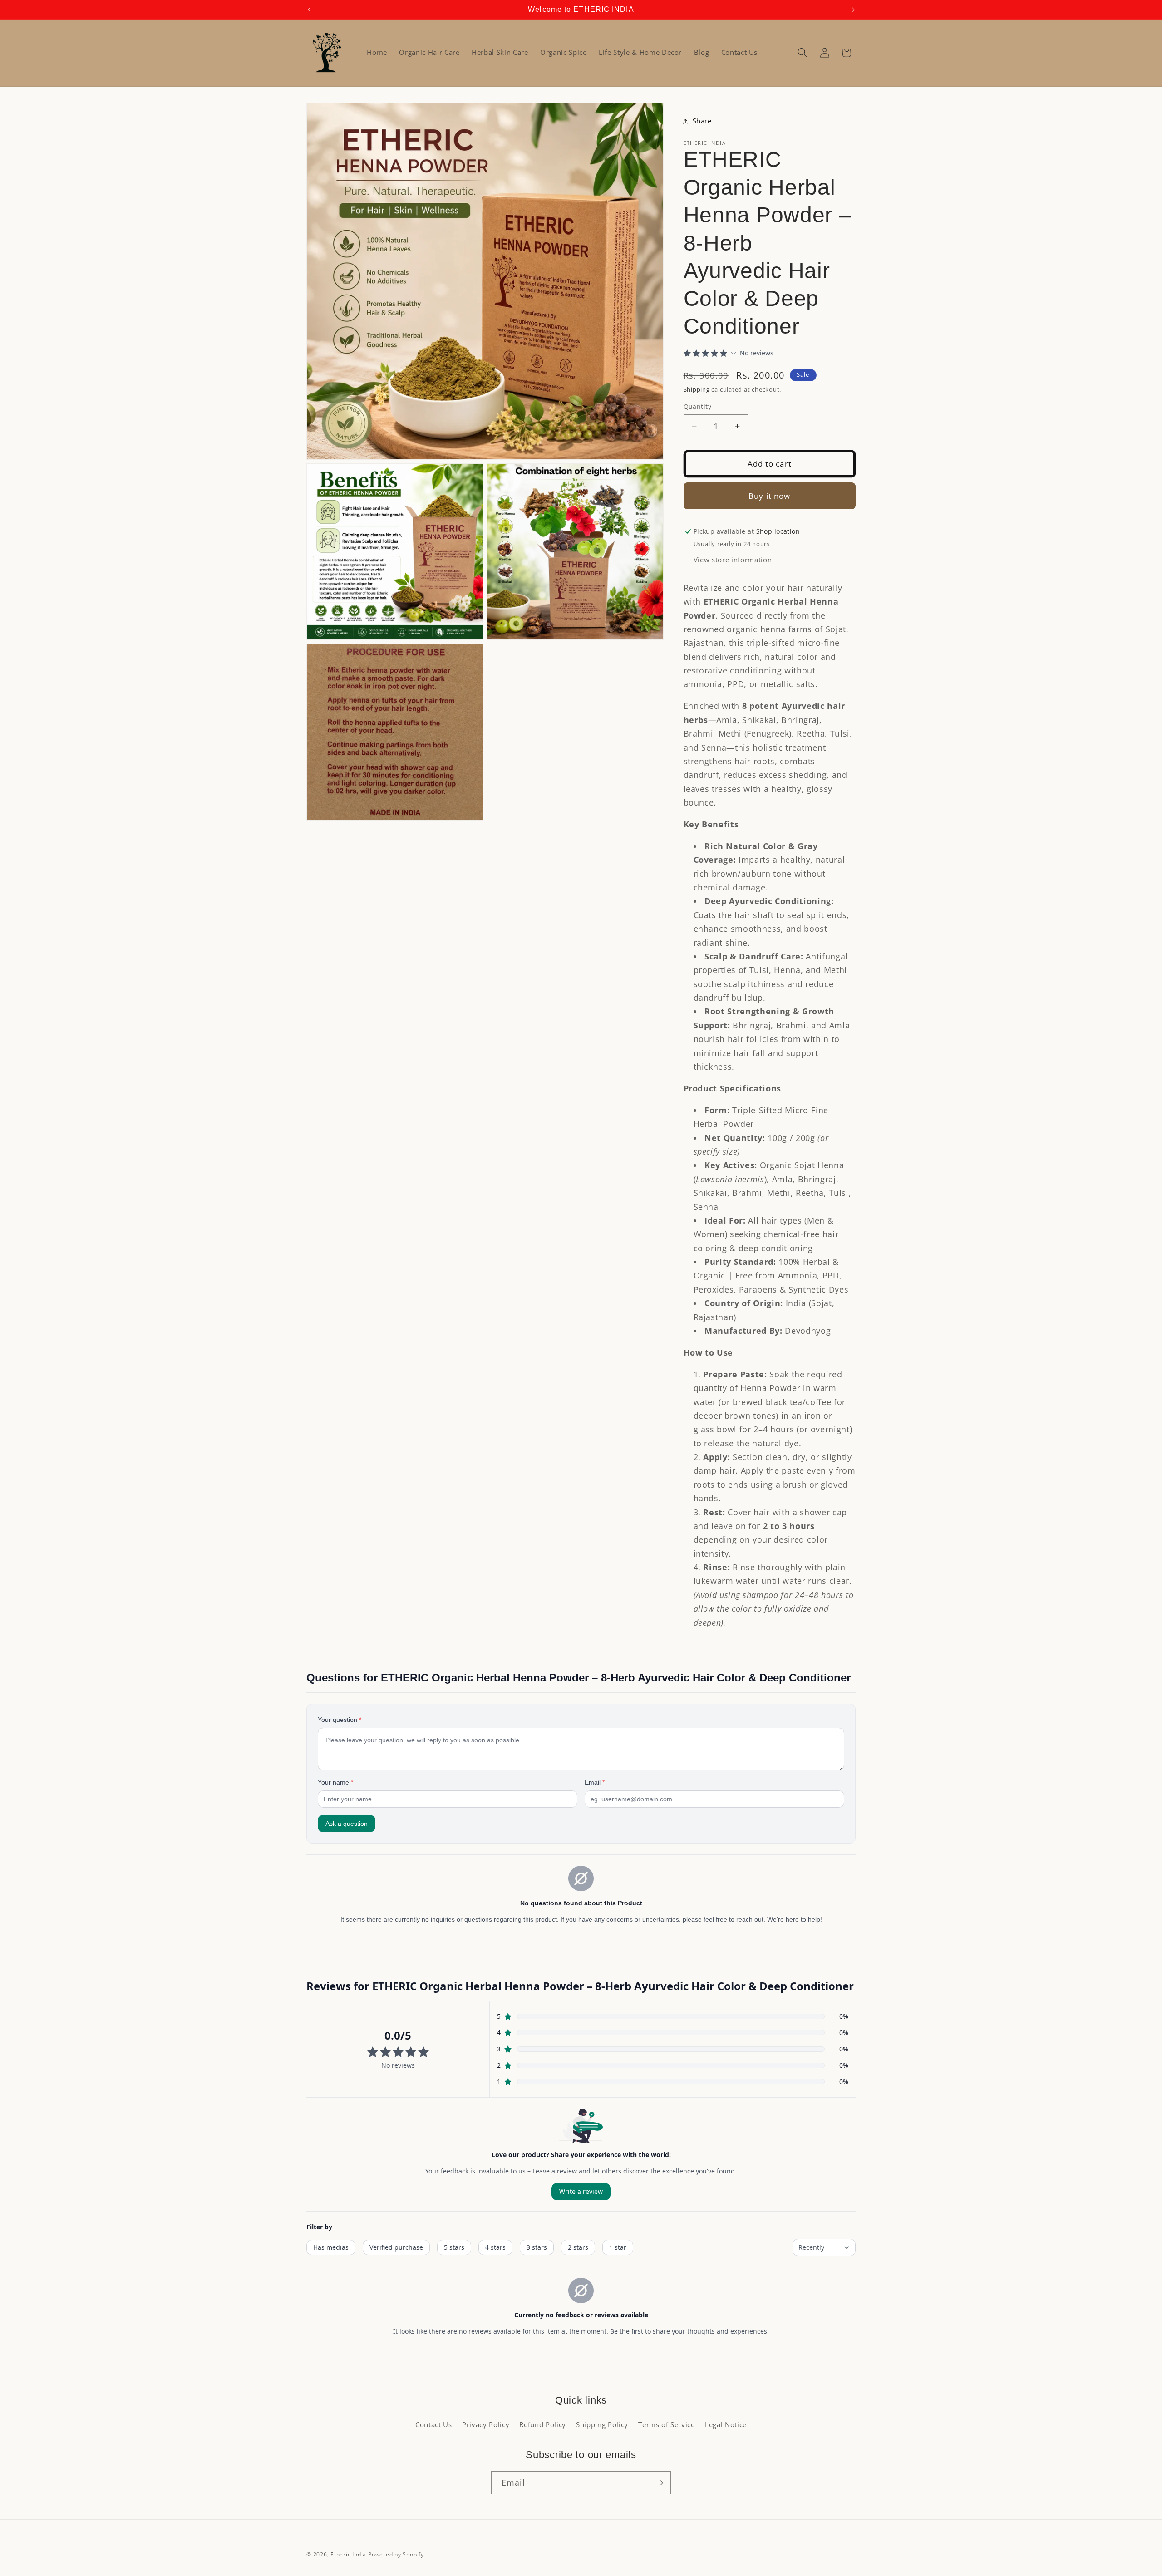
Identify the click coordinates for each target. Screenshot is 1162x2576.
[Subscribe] (660, 2483)
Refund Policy (543, 2425)
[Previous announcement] (309, 10)
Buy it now (769, 496)
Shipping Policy (602, 2425)
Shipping (697, 389)
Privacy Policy (486, 2425)
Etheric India (348, 2554)
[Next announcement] (853, 10)
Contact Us (434, 2425)
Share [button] (702, 121)
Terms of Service (667, 2425)
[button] (803, 53)
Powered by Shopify (396, 2554)
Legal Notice (726, 2425)
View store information (733, 560)
